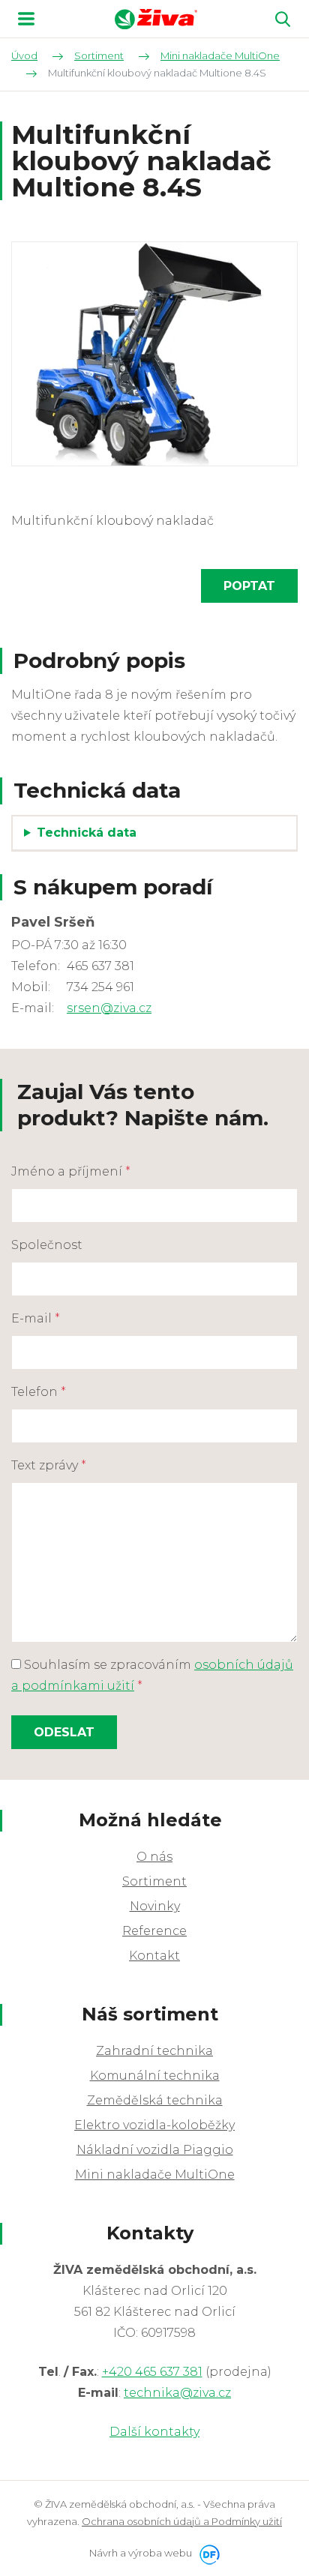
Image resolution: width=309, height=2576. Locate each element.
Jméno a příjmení (71, 1171)
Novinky (155, 1906)
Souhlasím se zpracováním (152, 1675)
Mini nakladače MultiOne (155, 2175)
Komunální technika (155, 2076)
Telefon (39, 1392)
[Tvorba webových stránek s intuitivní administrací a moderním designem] (207, 2553)
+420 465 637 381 (152, 2372)
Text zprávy (49, 1465)
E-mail (36, 1318)
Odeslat (64, 1732)
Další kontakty (154, 2432)
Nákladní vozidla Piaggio (155, 2150)
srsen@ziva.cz (109, 1008)
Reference (154, 1931)
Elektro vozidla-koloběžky (154, 2125)
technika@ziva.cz (177, 2393)
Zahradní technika (154, 2051)
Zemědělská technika (155, 2100)
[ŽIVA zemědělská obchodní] (156, 19)
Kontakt (154, 1956)
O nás (154, 1857)
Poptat (249, 586)
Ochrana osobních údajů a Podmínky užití (182, 2521)
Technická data (87, 833)
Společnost (47, 1245)
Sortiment (154, 1881)
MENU (26, 19)
